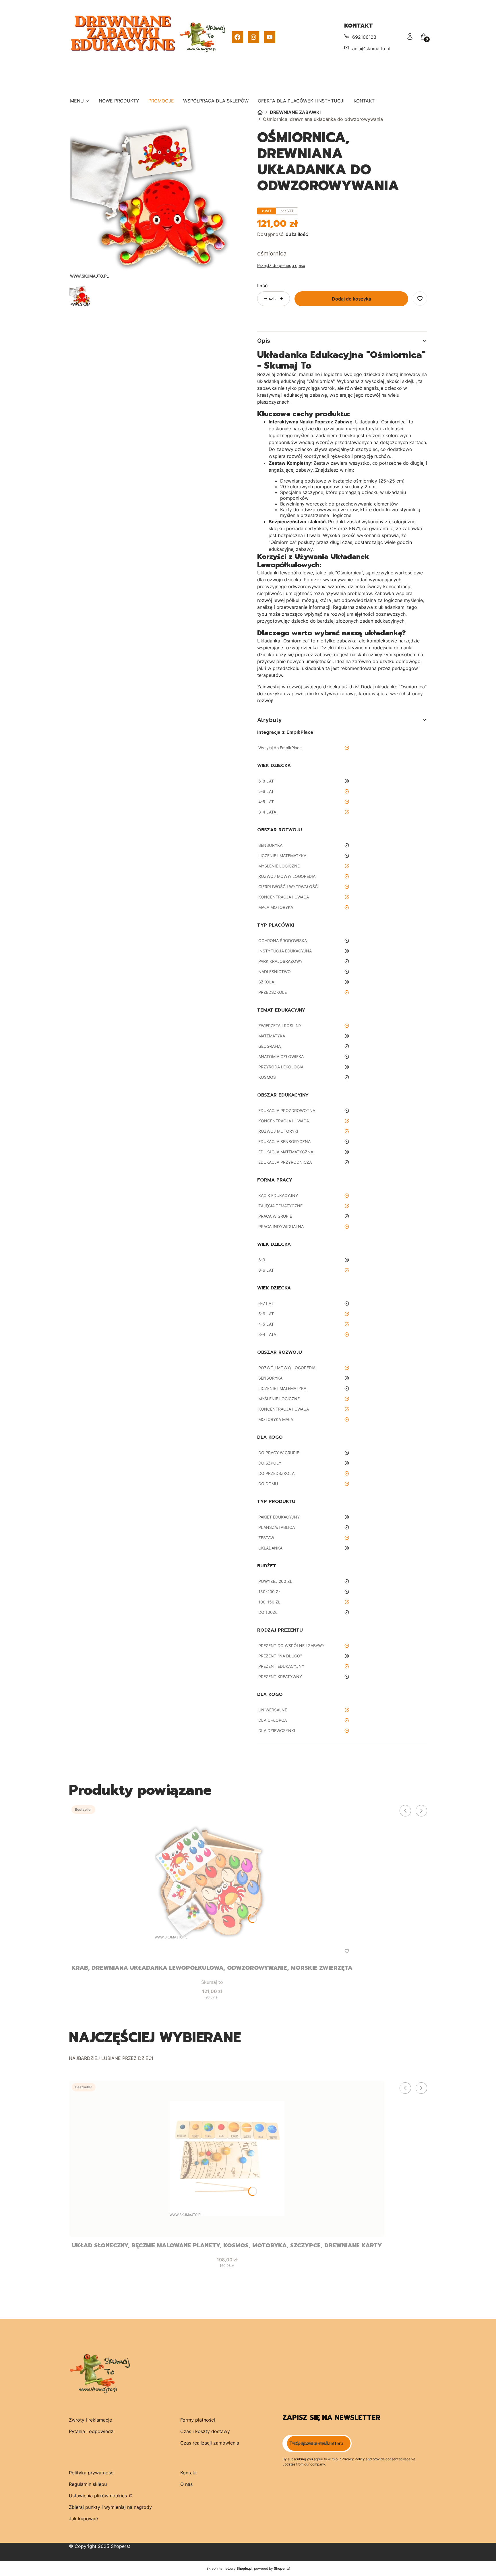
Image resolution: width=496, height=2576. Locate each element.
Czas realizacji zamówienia (210, 2443)
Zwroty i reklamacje (90, 2420)
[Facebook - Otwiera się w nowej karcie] (237, 37)
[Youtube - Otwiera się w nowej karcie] (270, 37)
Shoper (119, 2546)
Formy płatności (198, 2420)
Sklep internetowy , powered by (246, 2568)
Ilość (262, 286)
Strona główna (260, 112)
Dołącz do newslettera (319, 2443)
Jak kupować (83, 2519)
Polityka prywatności (92, 2473)
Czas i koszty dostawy (205, 2431)
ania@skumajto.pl (371, 49)
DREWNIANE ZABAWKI (295, 112)
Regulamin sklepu (88, 2484)
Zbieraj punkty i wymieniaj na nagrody (110, 2507)
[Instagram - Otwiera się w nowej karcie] (253, 37)
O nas (186, 2484)
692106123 (364, 37)
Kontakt (189, 2473)
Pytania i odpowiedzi (92, 2431)
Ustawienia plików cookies (99, 2496)
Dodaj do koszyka (351, 299)
